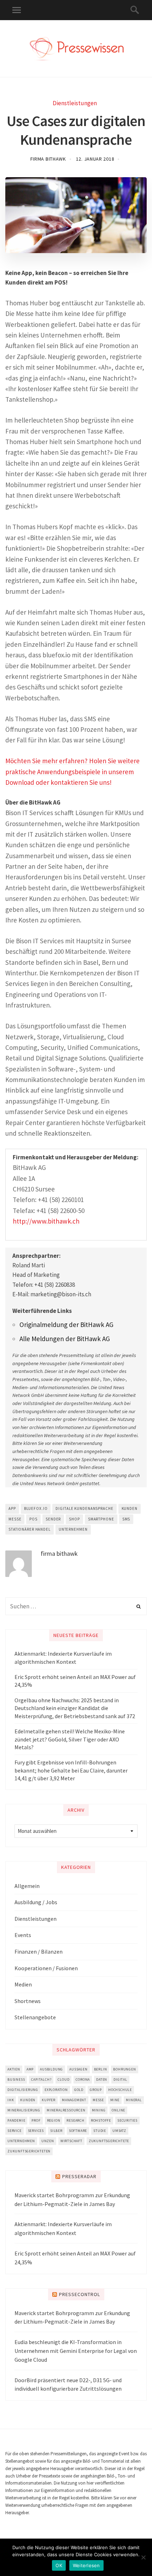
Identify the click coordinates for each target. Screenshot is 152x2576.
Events (23, 1935)
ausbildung (51, 2069)
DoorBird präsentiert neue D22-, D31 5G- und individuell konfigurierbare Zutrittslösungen (68, 2384)
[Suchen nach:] (76, 1606)
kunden (130, 1508)
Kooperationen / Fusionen (46, 1968)
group (96, 2090)
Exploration (56, 2090)
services (36, 2131)
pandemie (16, 2120)
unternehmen (73, 1529)
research (75, 2120)
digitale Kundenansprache (84, 1508)
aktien (14, 2069)
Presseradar (79, 2176)
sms (126, 1519)
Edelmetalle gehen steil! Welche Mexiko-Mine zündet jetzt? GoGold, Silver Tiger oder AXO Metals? (70, 1739)
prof (36, 2120)
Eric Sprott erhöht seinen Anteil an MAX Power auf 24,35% (75, 1681)
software (78, 2131)
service (14, 2131)
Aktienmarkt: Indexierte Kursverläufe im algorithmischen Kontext (63, 1657)
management (74, 2100)
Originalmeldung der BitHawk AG (66, 1325)
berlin (101, 2069)
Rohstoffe (101, 2120)
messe (15, 1519)
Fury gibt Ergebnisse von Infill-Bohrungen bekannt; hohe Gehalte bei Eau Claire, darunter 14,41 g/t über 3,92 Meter (71, 1770)
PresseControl (80, 2294)
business (16, 2079)
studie (100, 2131)
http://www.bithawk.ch (46, 1221)
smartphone (101, 1519)
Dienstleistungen (75, 103)
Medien (23, 1984)
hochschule (120, 2090)
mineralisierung (24, 2110)
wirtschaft (71, 2141)
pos (33, 1519)
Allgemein (27, 1886)
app (12, 1508)
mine (115, 2100)
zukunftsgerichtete (109, 2141)
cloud (63, 2079)
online (118, 2110)
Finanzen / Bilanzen (39, 1952)
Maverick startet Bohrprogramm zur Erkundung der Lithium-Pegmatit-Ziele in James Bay (72, 2200)
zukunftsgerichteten (29, 2151)
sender (53, 1519)
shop (74, 1519)
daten (102, 2079)
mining (99, 2110)
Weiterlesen (86, 2565)
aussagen (78, 2069)
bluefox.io (36, 1508)
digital (120, 2079)
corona (83, 2079)
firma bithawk (48, 159)
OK (59, 2565)
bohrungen (124, 2069)
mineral (134, 2100)
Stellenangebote (35, 2017)
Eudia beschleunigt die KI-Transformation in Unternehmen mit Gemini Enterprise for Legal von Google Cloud (76, 2351)
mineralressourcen (66, 2110)
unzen (48, 2141)
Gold (79, 2090)
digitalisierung (23, 2090)
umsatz (119, 2131)
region (54, 2120)
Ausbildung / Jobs (36, 1902)
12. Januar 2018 (95, 159)
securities (127, 2120)
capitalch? (41, 2079)
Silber (56, 2131)
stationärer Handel (30, 1529)
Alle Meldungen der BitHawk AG (65, 1339)
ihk (11, 2100)
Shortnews (28, 2001)
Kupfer (49, 2100)
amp (30, 2069)
